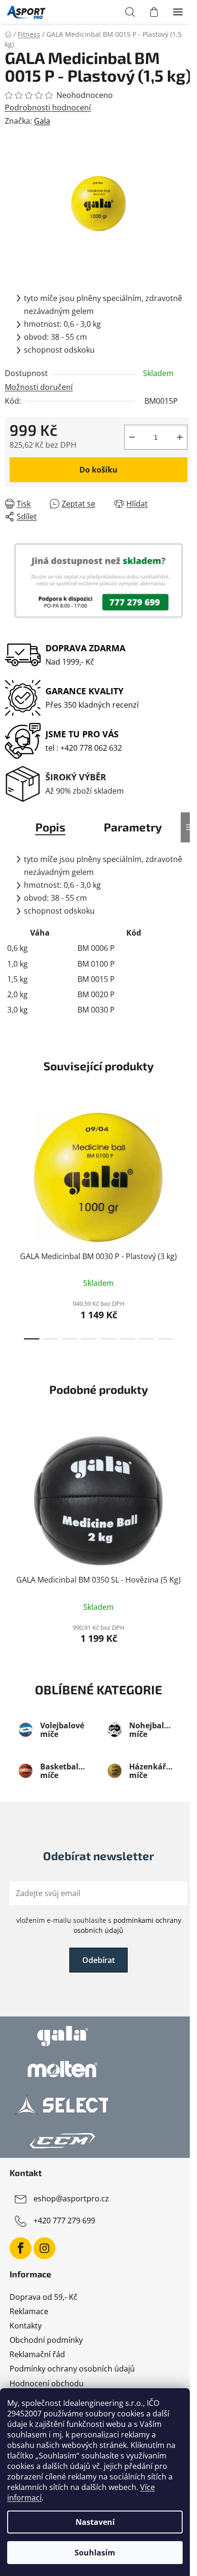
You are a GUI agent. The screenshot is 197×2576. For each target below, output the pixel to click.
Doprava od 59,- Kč (44, 2297)
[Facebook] (21, 2248)
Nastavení (95, 2522)
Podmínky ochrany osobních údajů (72, 2369)
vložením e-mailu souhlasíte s (99, 1925)
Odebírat (98, 1960)
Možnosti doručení (39, 387)
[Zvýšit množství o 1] (180, 437)
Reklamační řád (37, 2354)
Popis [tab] (50, 827)
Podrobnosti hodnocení (48, 108)
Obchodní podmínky (46, 2340)
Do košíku (98, 470)
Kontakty (26, 2326)
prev (10, 1158)
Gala (42, 121)
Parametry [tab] (133, 827)
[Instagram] (44, 2248)
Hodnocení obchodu (47, 2383)
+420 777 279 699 (64, 2220)
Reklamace (29, 2311)
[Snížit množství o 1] (132, 437)
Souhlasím (95, 2553)
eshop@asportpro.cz (71, 2199)
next (187, 1158)
